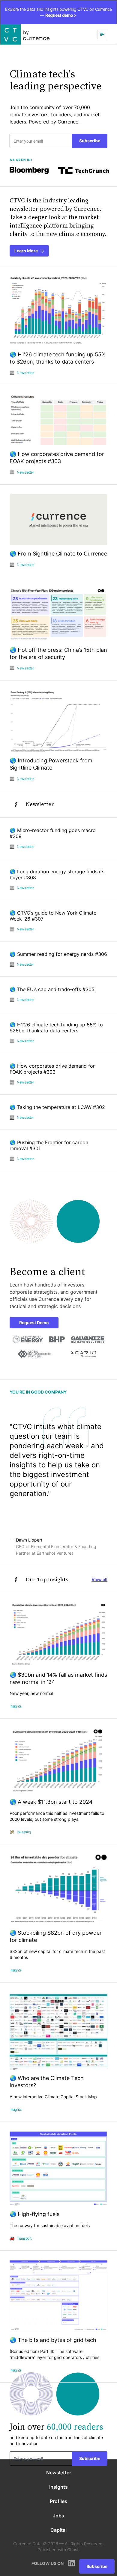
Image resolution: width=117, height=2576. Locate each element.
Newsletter (25, 373)
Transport (24, 2238)
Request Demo (34, 1323)
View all (99, 1579)
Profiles (58, 2501)
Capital (58, 2530)
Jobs (58, 2516)
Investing (24, 1832)
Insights (15, 1706)
